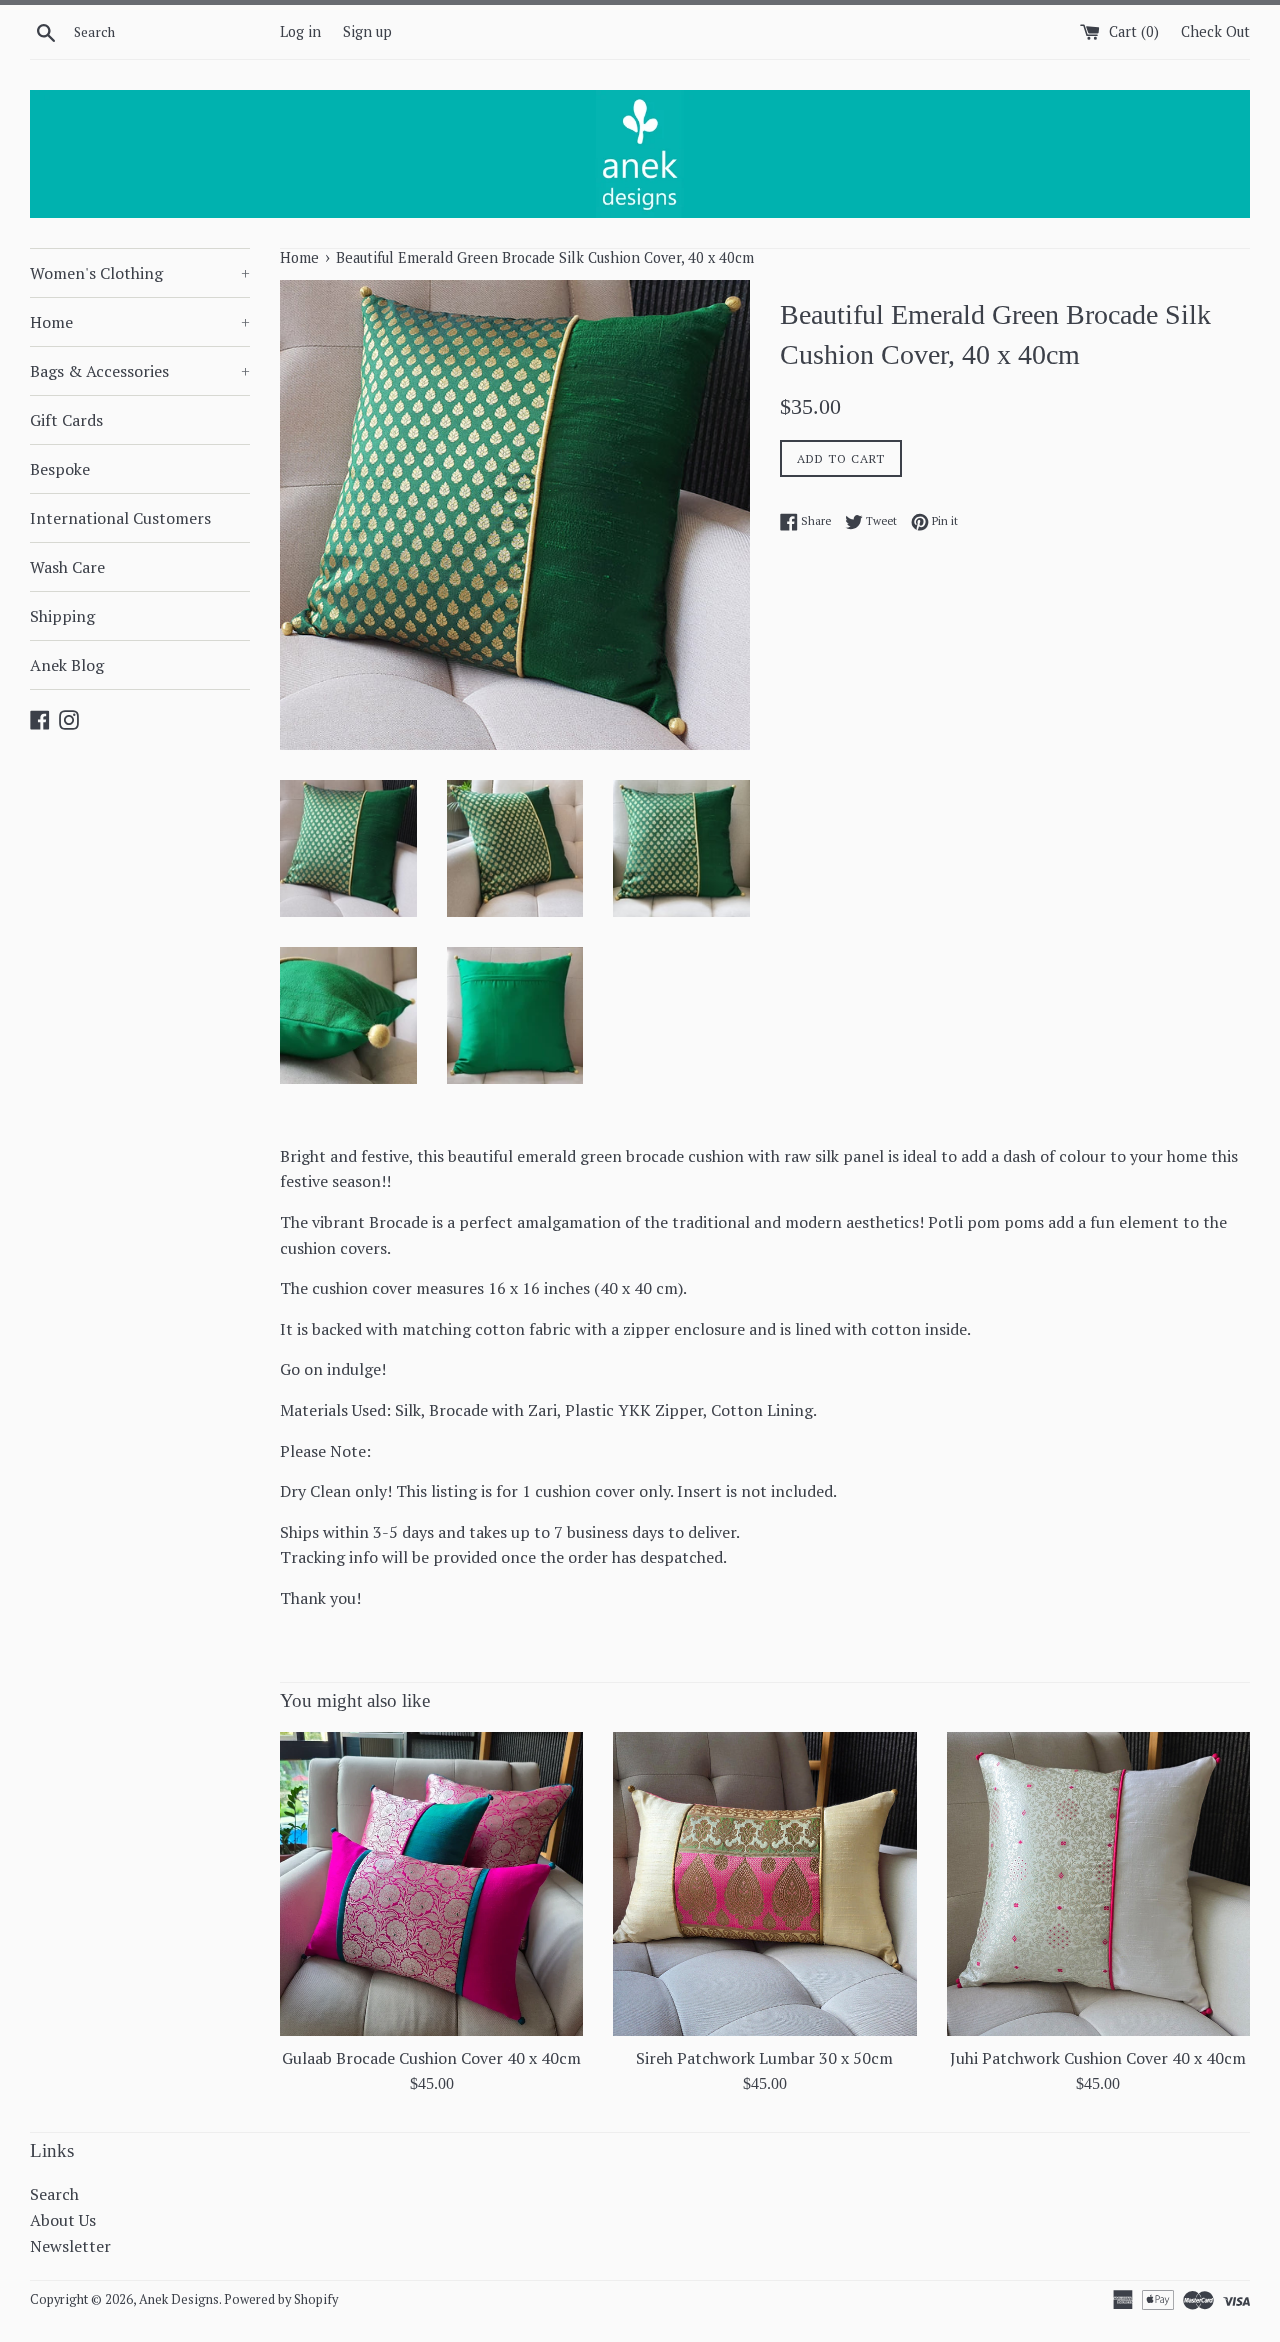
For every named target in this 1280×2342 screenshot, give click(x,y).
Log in (300, 31)
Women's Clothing (140, 273)
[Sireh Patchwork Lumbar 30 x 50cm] (764, 1883)
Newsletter (70, 2246)
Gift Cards (66, 420)
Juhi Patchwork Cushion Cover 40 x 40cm (1098, 2058)
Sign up (367, 31)
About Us (63, 2220)
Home (140, 322)
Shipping (62, 616)
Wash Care (67, 567)
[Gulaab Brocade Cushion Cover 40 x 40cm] (431, 1883)
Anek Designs (179, 2299)
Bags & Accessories (140, 371)
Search (54, 2194)
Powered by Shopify (281, 2299)
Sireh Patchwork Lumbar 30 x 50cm (764, 2058)
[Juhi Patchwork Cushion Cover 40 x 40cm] (1098, 1883)
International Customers (120, 518)
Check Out (1215, 31)
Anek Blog (67, 665)
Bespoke (60, 469)
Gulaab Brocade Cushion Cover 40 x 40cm (431, 2058)
